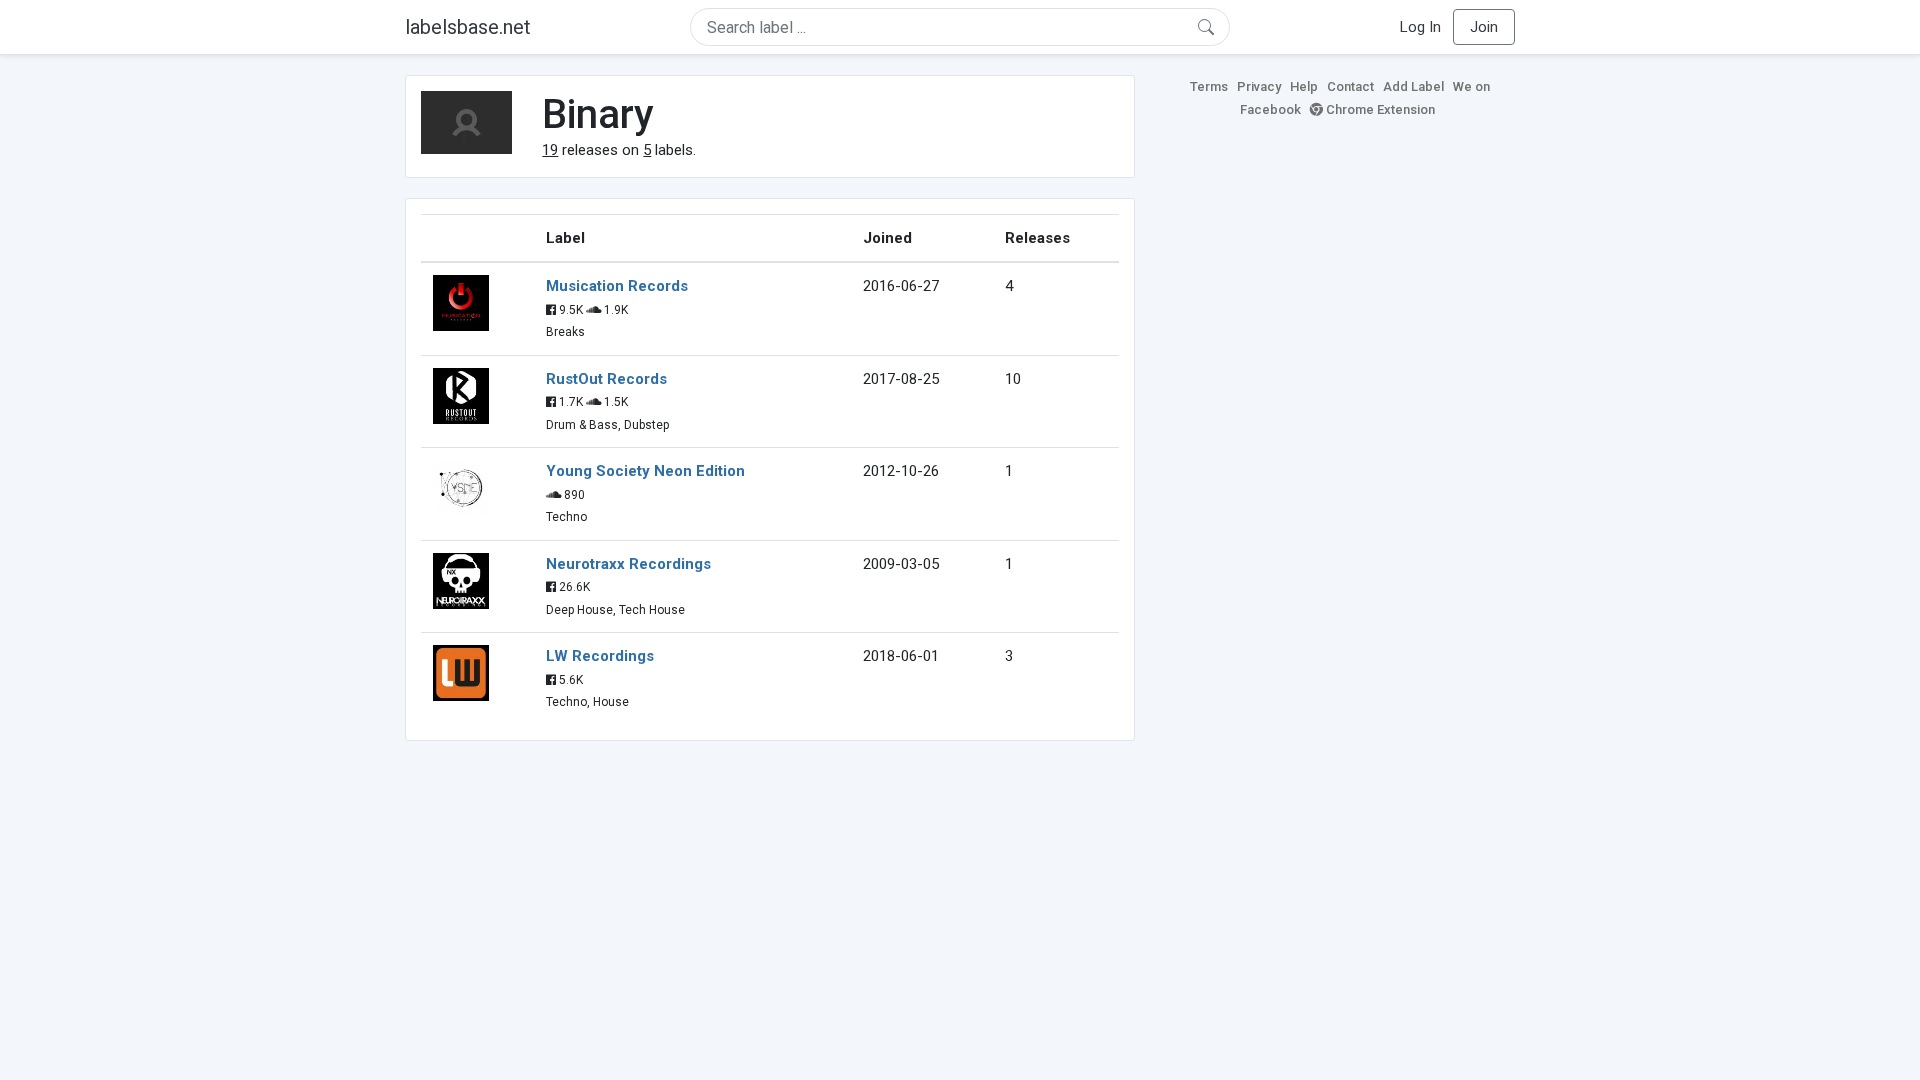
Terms (1209, 86)
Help (1304, 86)
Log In (1420, 27)
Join (1484, 27)
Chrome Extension (1379, 109)
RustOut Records (606, 379)
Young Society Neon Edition (645, 471)
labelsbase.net (468, 27)
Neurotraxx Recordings (628, 564)
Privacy (1259, 86)
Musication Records (617, 286)
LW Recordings (600, 656)
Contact (1350, 86)
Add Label (1413, 86)
